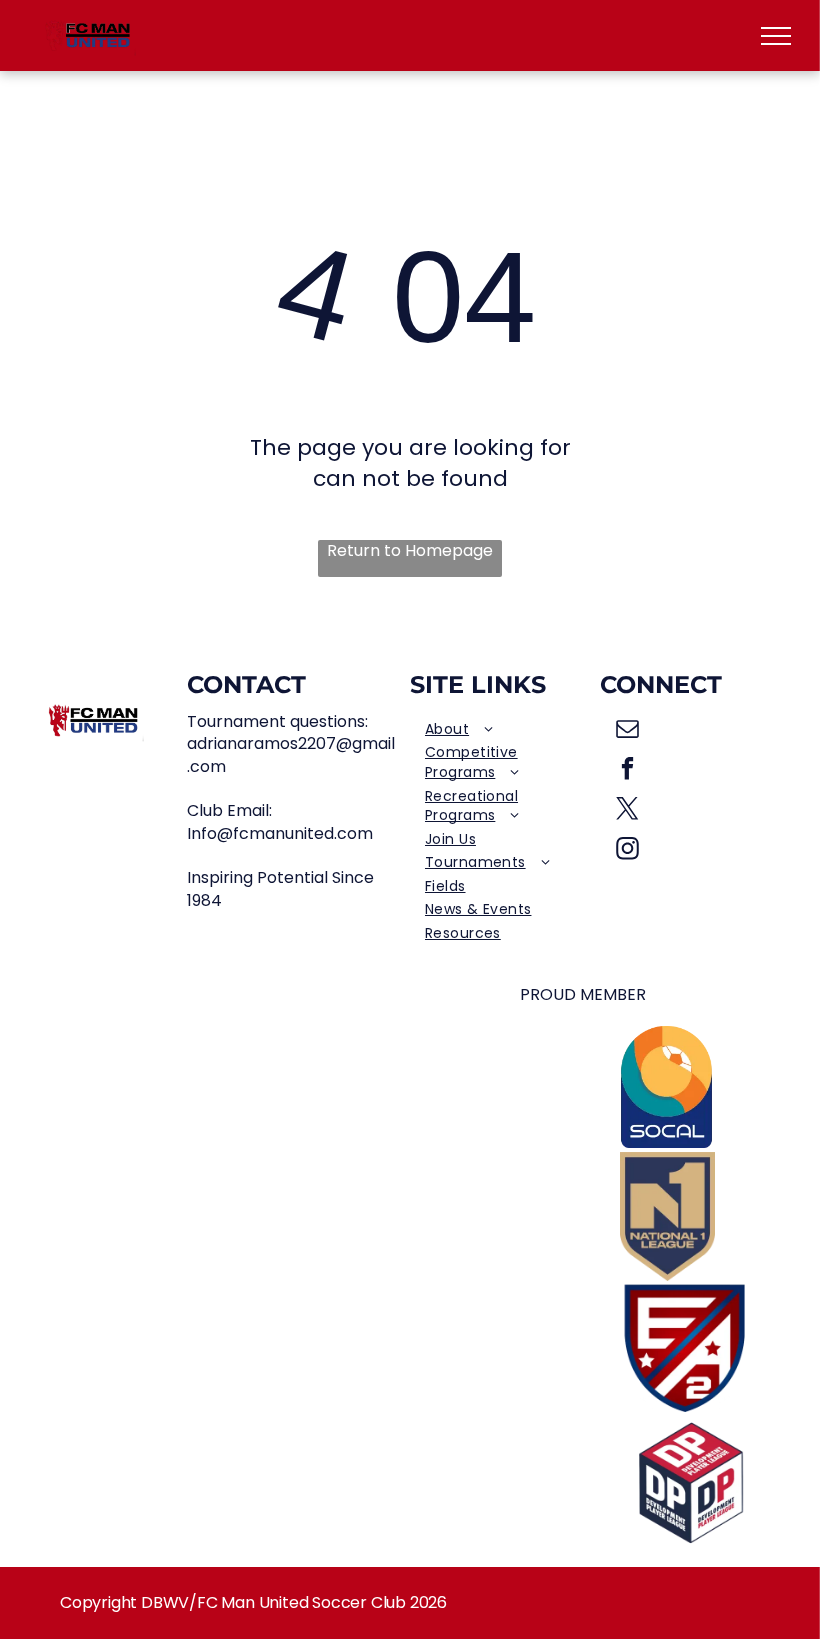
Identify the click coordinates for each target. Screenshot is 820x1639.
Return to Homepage (410, 551)
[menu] (776, 36)
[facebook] (627, 771)
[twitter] (627, 811)
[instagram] (627, 851)
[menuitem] (505, 730)
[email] (627, 731)
